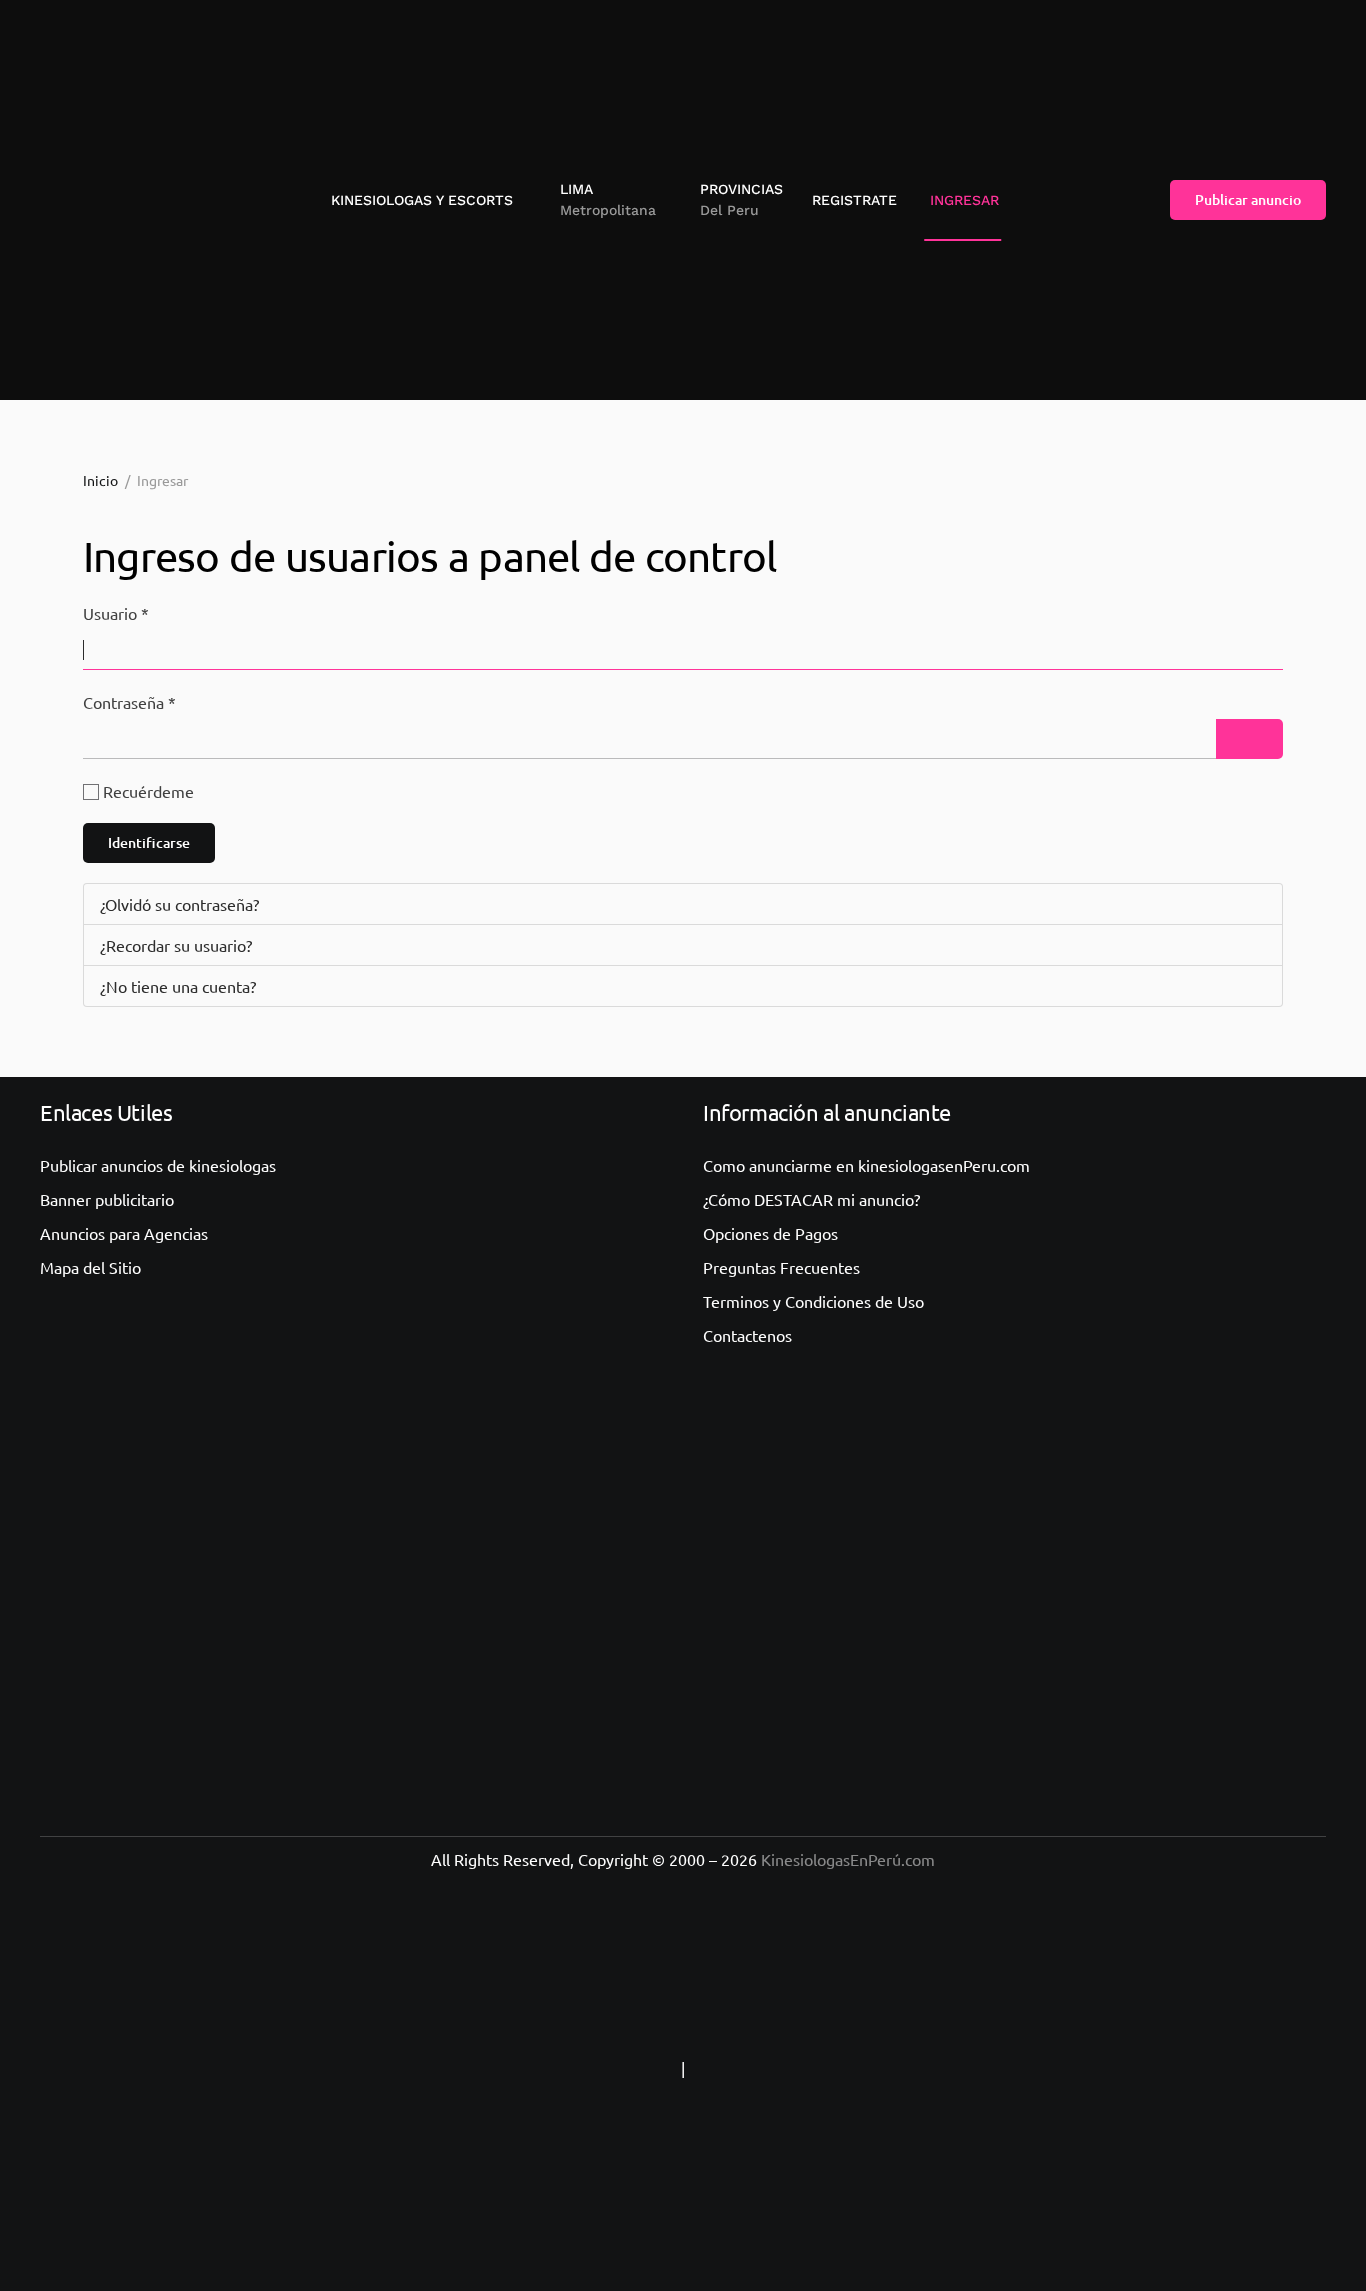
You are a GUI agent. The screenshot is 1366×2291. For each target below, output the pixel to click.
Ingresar (964, 200)
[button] (600, 200)
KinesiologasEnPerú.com (848, 1859)
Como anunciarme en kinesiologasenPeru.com (866, 1165)
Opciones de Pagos (770, 1233)
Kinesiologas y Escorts (422, 200)
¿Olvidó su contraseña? (179, 904)
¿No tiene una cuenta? (178, 986)
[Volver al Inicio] (125, 200)
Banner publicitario (107, 1199)
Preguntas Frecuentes (781, 1267)
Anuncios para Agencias (124, 1233)
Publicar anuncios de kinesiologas (158, 1165)
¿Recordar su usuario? (176, 945)
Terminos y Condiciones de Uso (813, 1301)
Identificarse (149, 842)
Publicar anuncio (1248, 199)
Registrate (854, 200)
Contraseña (129, 702)
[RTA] (552, 2068)
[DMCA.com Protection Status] (814, 2068)
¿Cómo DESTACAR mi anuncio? (811, 1199)
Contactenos (747, 1335)
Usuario (116, 613)
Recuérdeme (148, 791)
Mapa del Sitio (90, 1267)
